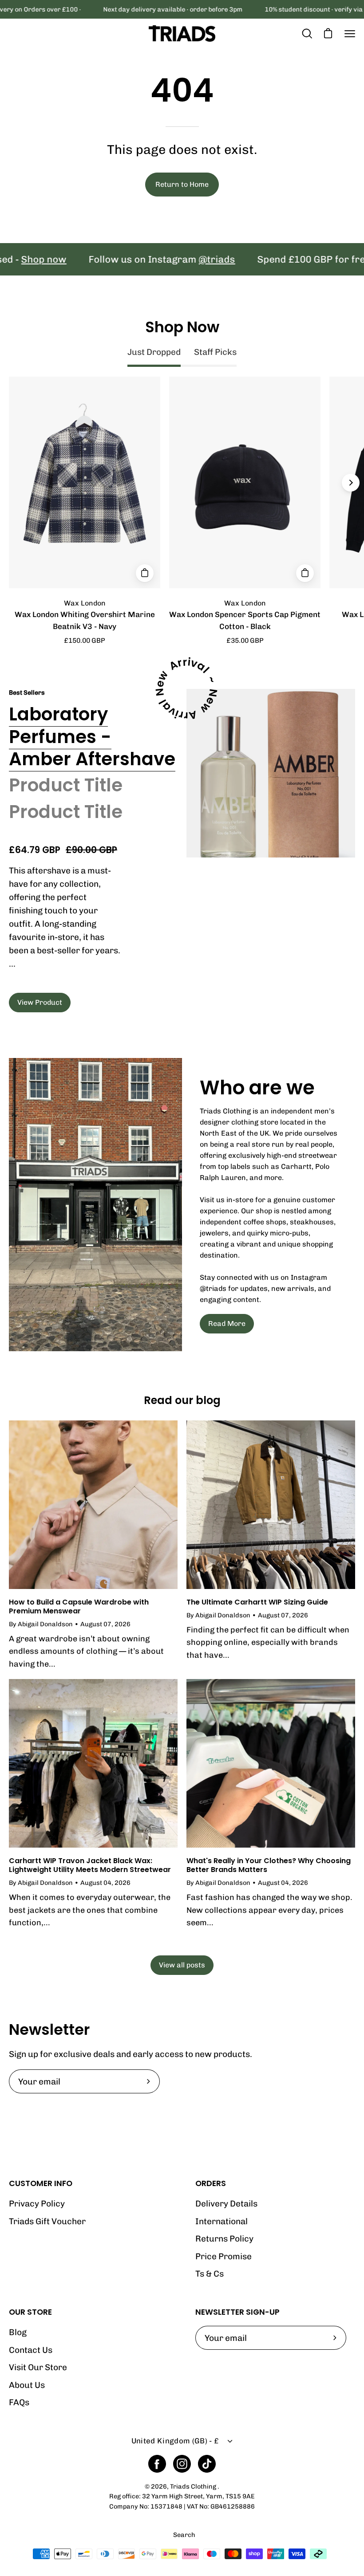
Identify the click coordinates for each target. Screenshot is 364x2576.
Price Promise (224, 2256)
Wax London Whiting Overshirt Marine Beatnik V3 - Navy (85, 620)
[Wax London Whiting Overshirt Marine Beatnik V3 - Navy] (145, 573)
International (222, 2221)
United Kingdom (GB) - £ (175, 2441)
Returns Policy (224, 2239)
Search (184, 2535)
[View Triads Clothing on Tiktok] (207, 2464)
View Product (40, 1002)
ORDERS (211, 2183)
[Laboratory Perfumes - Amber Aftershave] (271, 773)
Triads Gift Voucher (47, 2221)
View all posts (182, 1965)
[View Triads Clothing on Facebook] (157, 2464)
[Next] (351, 483)
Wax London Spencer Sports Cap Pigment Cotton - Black (245, 620)
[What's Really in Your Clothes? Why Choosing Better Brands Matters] (271, 1763)
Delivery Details (226, 2204)
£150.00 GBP (85, 641)
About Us (27, 2385)
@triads (179, 259)
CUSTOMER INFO (41, 2183)
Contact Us (31, 2350)
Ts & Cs (210, 2274)
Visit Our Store (38, 2368)
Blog (18, 2332)
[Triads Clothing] (182, 33)
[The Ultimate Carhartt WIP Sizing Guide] (271, 1505)
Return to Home (182, 184)
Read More (227, 1323)
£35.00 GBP (245, 641)
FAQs (19, 2403)
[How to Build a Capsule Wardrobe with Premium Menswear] (93, 1505)
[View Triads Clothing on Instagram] (182, 2464)
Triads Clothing (194, 2486)
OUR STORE (30, 2312)
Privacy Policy (37, 2204)
